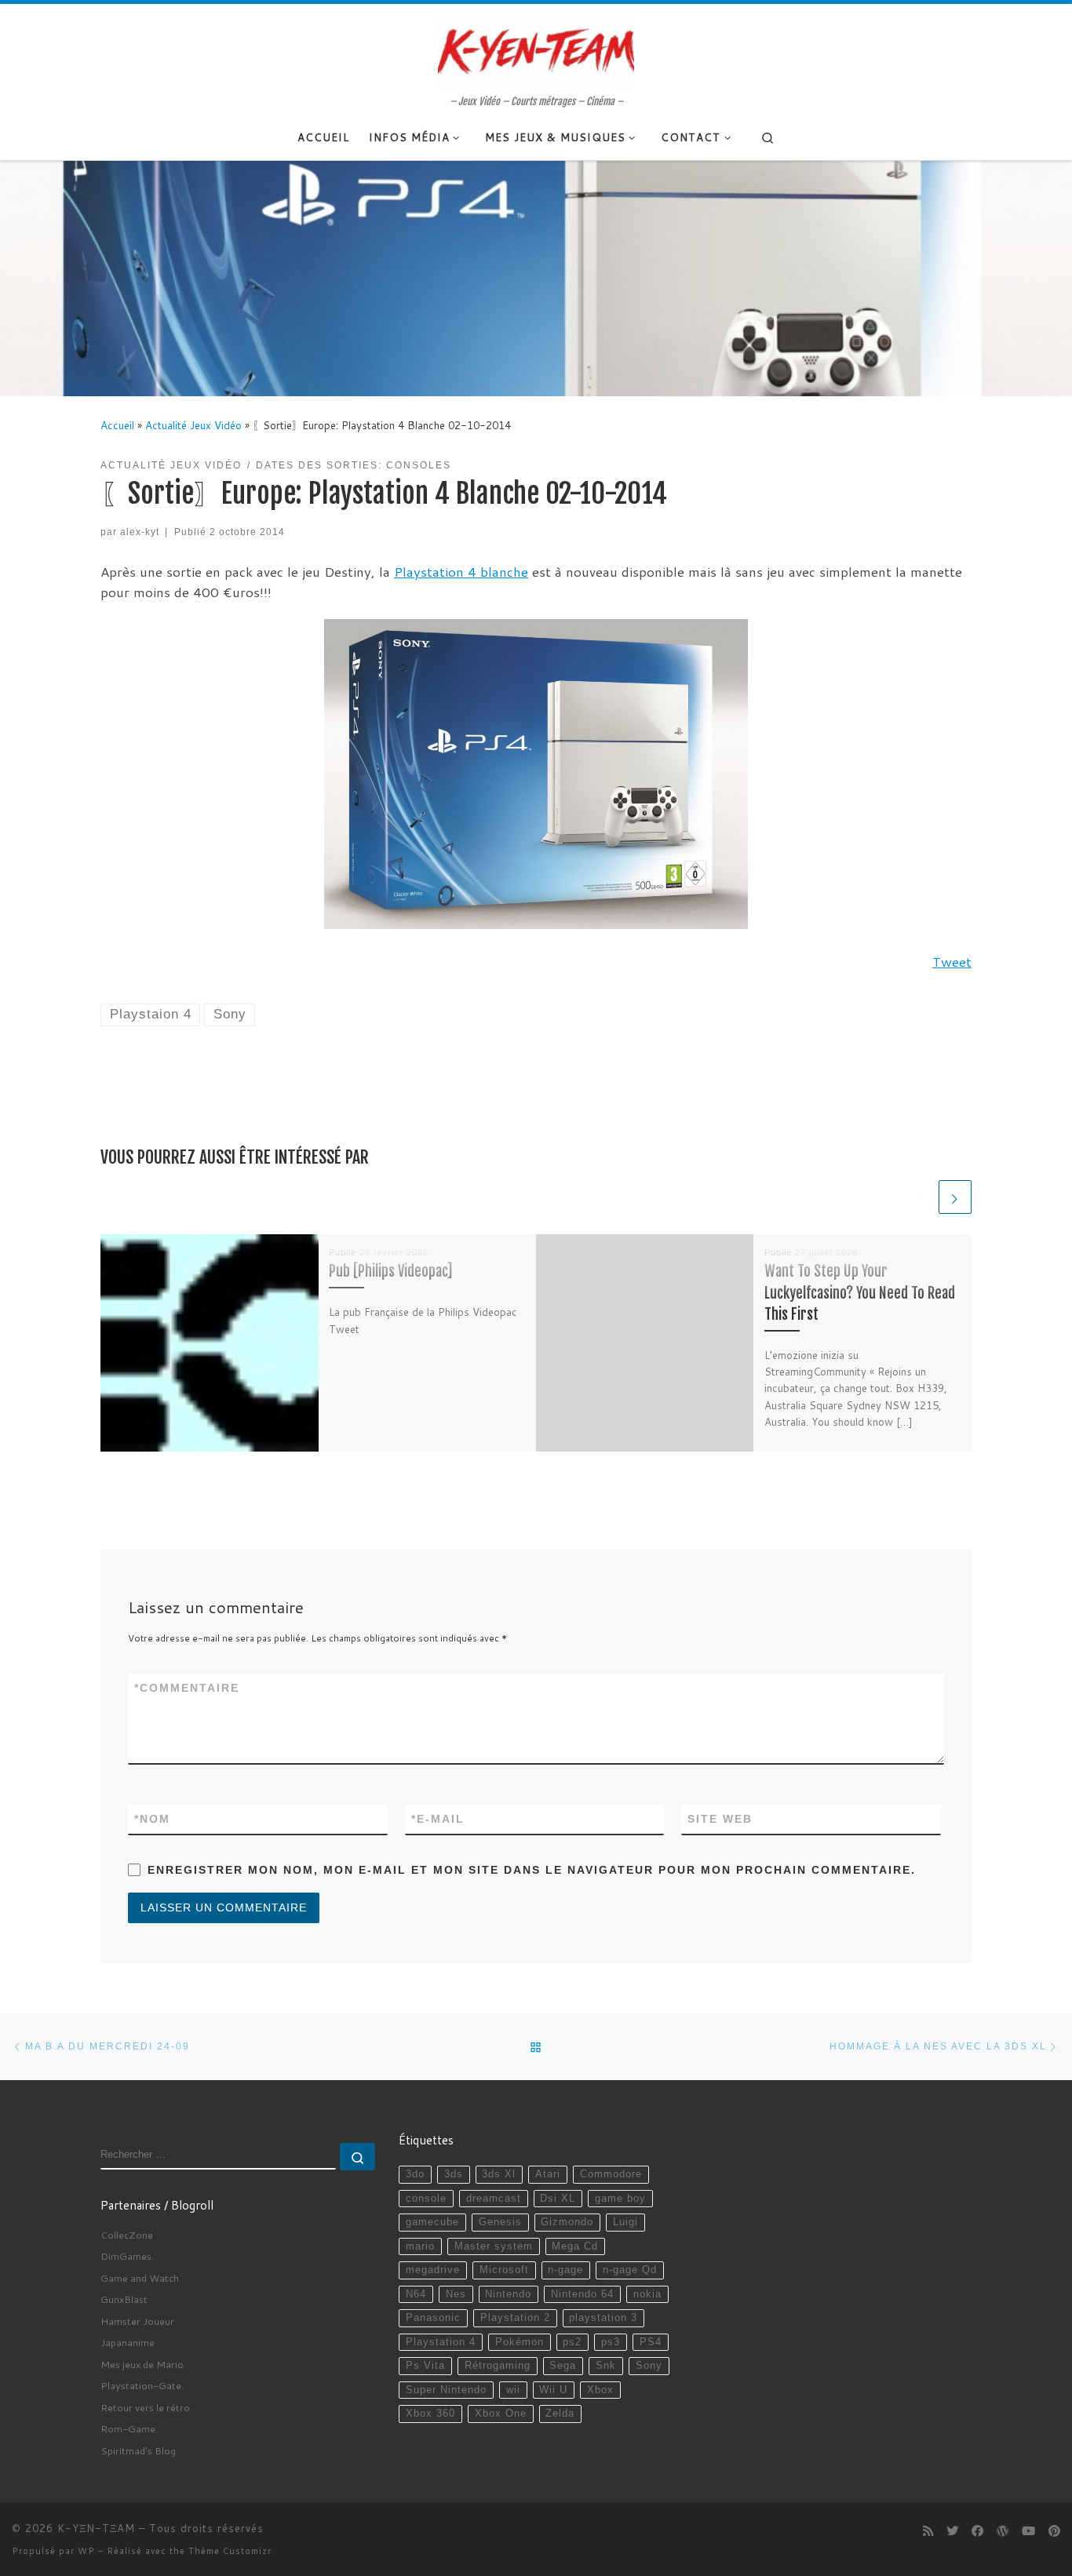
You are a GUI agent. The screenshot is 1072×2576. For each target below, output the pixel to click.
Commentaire (187, 1688)
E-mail (438, 1819)
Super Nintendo (446, 2390)
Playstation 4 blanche (461, 572)
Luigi (625, 2222)
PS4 (651, 2342)
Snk (606, 2366)
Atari (548, 2174)
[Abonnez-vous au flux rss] (928, 2531)
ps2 (572, 2342)
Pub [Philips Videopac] (390, 1272)
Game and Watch (140, 2278)
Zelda (560, 2414)
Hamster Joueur (137, 2321)
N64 (416, 2294)
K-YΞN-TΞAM (96, 2528)
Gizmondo (567, 2222)
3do (415, 2174)
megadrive (433, 2270)
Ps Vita (425, 2366)
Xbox (600, 2390)
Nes (456, 2294)
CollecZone (127, 2235)
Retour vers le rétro (145, 2407)
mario (420, 2246)
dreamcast (494, 2199)
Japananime (128, 2342)
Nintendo (508, 2294)
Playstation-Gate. (142, 2385)
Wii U (553, 2390)
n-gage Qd (630, 2270)
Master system (494, 2246)
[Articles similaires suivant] (955, 1197)
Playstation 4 (441, 2342)
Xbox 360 (430, 2414)
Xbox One (501, 2414)
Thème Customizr (230, 2551)
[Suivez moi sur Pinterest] (1054, 2531)
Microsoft (504, 2270)
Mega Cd (575, 2246)
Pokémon (520, 2342)
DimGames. (127, 2256)
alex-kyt (140, 532)
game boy (620, 2199)
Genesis (500, 2222)
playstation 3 (603, 2318)
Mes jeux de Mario (142, 2364)
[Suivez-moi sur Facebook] (977, 2531)
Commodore (611, 2174)
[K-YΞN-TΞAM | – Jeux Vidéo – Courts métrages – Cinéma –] (536, 49)
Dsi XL (558, 2199)
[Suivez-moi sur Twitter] (952, 2531)
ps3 (611, 2342)
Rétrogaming (498, 2366)
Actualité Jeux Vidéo (193, 425)
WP (86, 2551)
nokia (647, 2294)
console (426, 2199)
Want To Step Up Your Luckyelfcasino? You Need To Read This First (860, 1293)
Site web (720, 1819)
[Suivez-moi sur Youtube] (1028, 2531)
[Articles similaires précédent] (919, 1197)
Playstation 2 (515, 2318)
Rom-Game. (129, 2428)
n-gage (565, 2270)
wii (513, 2390)
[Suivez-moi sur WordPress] (1003, 2531)
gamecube (432, 2222)
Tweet (952, 962)
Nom (152, 1819)
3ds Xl (499, 2174)
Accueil (117, 425)
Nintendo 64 (582, 2294)
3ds (454, 2174)
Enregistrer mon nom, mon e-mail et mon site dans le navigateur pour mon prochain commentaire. (532, 1870)
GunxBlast (124, 2299)
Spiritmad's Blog (138, 2450)
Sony (649, 2366)
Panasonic (433, 2318)
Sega (563, 2366)
